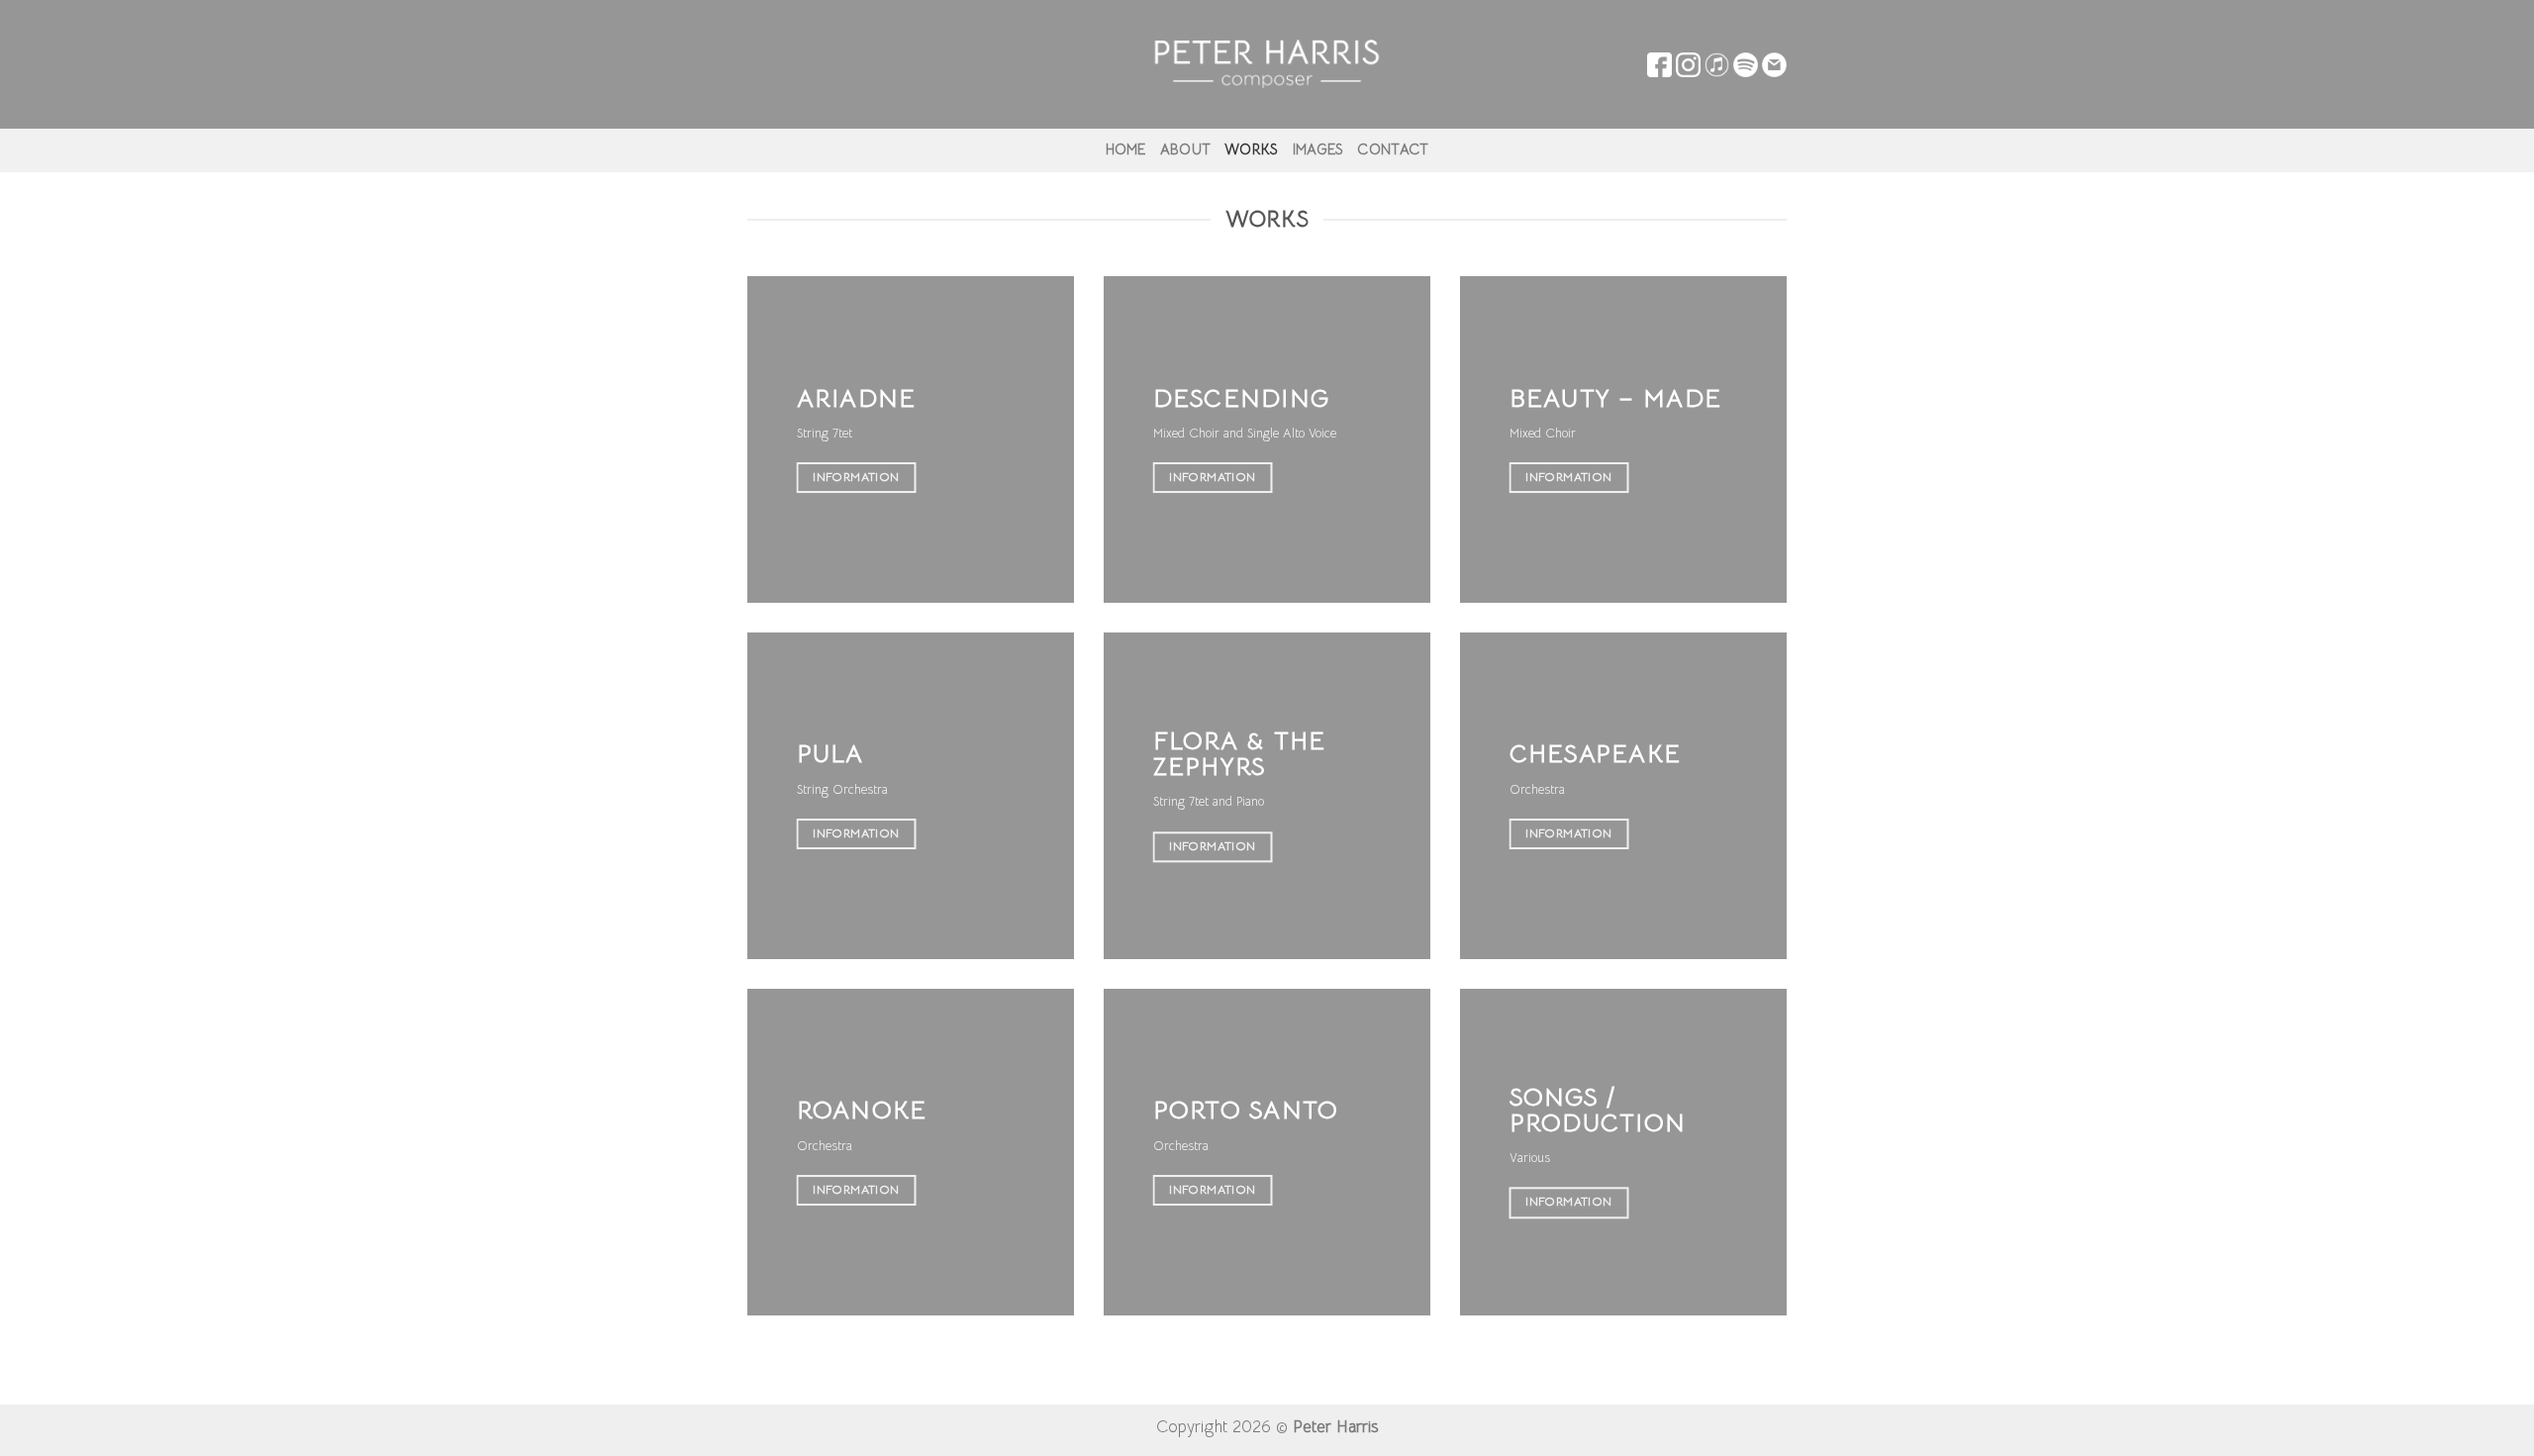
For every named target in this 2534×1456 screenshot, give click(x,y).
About (1185, 149)
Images (1318, 149)
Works (1251, 149)
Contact (1393, 149)
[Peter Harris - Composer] (1267, 64)
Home (1126, 149)
